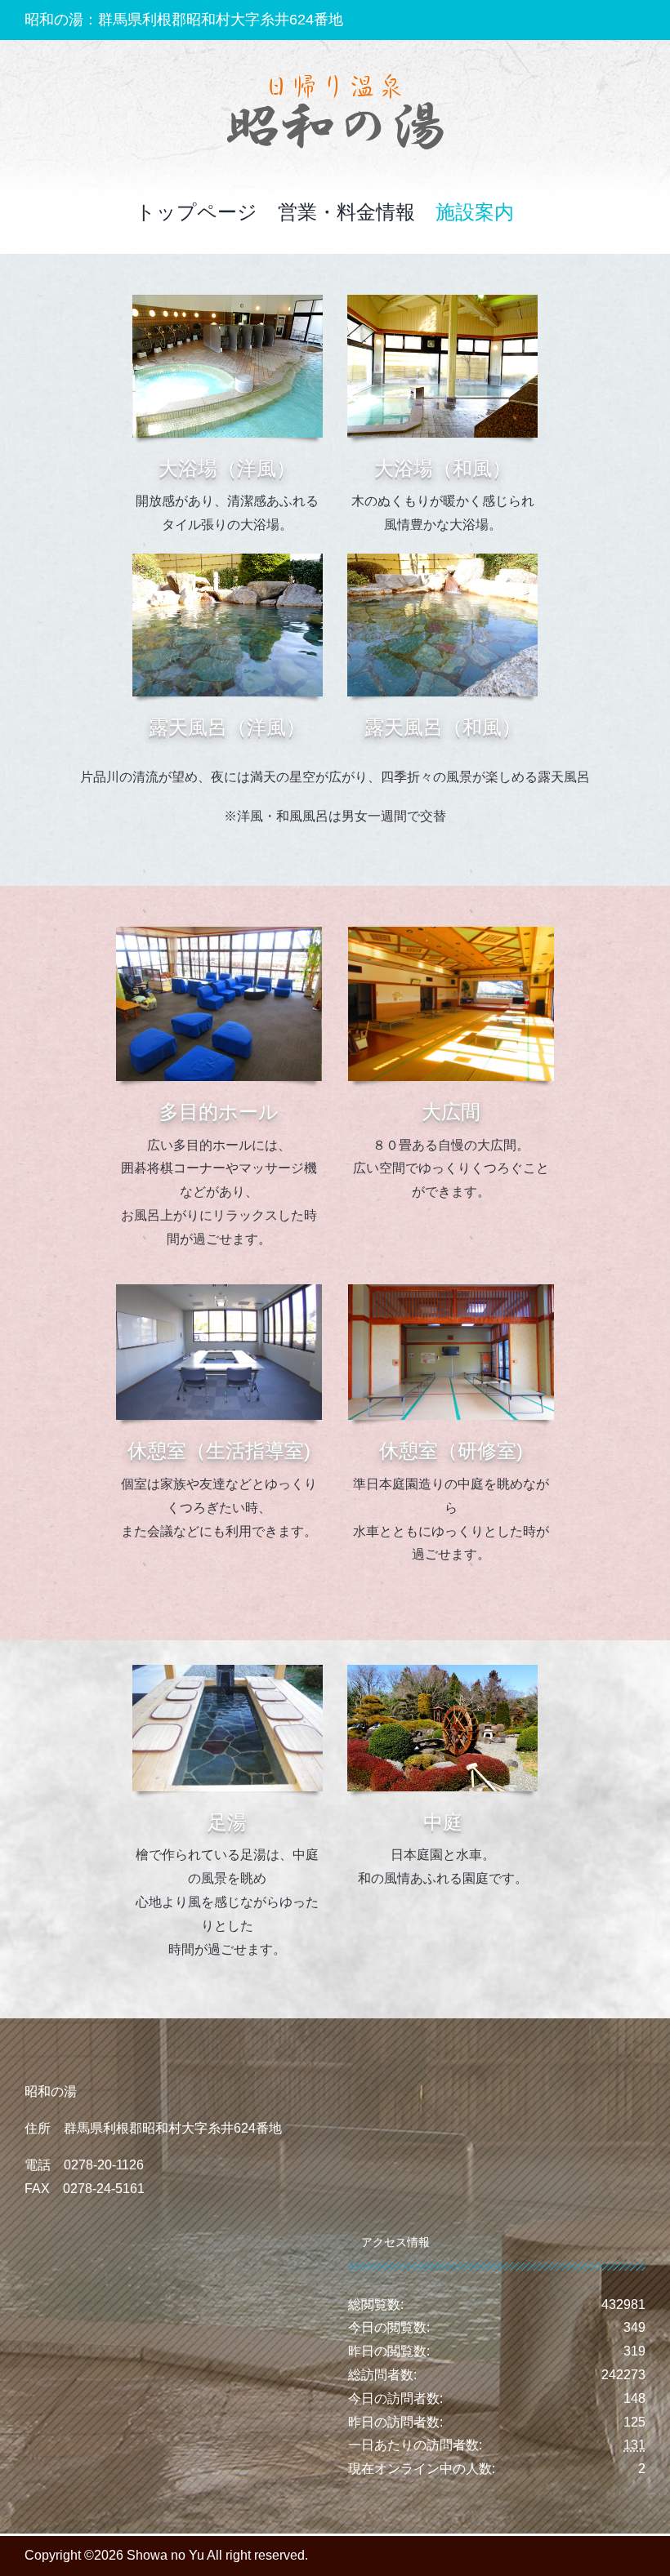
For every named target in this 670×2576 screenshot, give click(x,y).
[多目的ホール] (219, 933)
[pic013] (228, 301)
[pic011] (442, 1671)
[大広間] (451, 933)
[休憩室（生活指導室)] (219, 1290)
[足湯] (228, 1671)
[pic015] (228, 560)
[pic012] (451, 1290)
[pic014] (442, 301)
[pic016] (442, 560)
